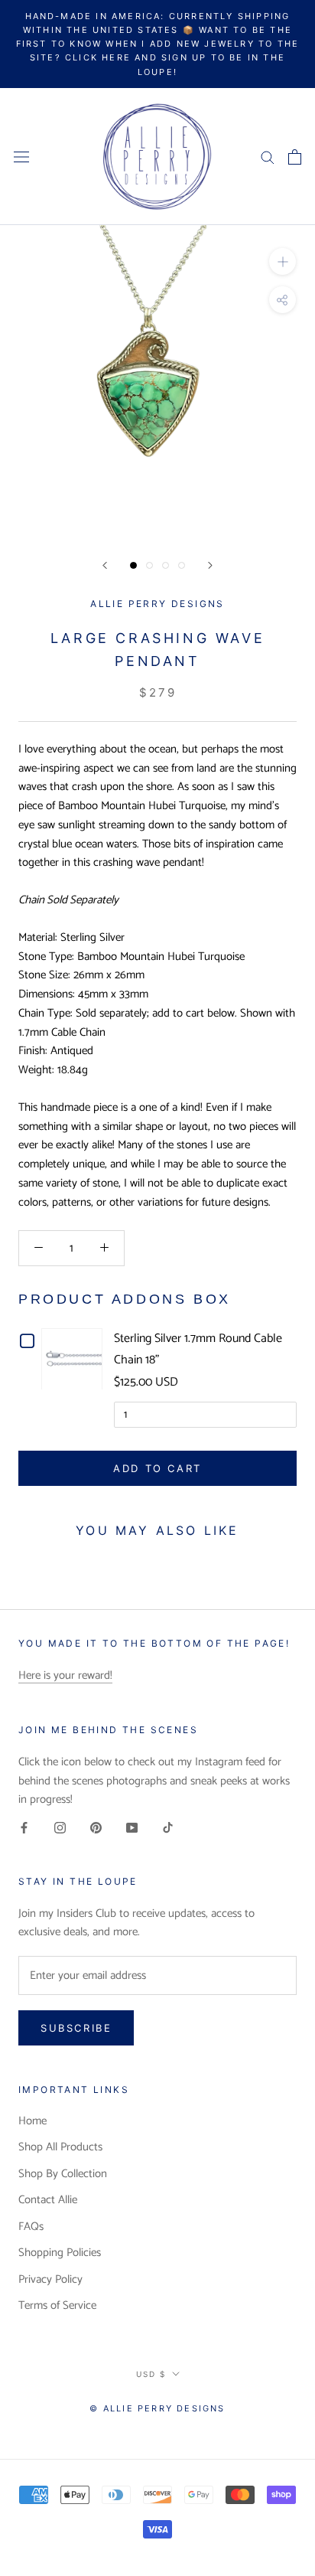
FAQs (31, 2227)
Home (32, 2122)
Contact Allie (48, 2201)
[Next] (210, 565)
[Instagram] (60, 1828)
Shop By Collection (63, 2174)
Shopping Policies (60, 2253)
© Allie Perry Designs (157, 2408)
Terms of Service (57, 2306)
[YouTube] (132, 1828)
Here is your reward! (65, 1675)
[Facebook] (24, 1828)
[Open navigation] (21, 157)
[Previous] (105, 565)
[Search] (268, 157)
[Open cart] (295, 157)
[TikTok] (168, 1828)
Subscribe (76, 2028)
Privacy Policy (50, 2280)
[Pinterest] (96, 1828)
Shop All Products (60, 2148)
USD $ (151, 2374)
